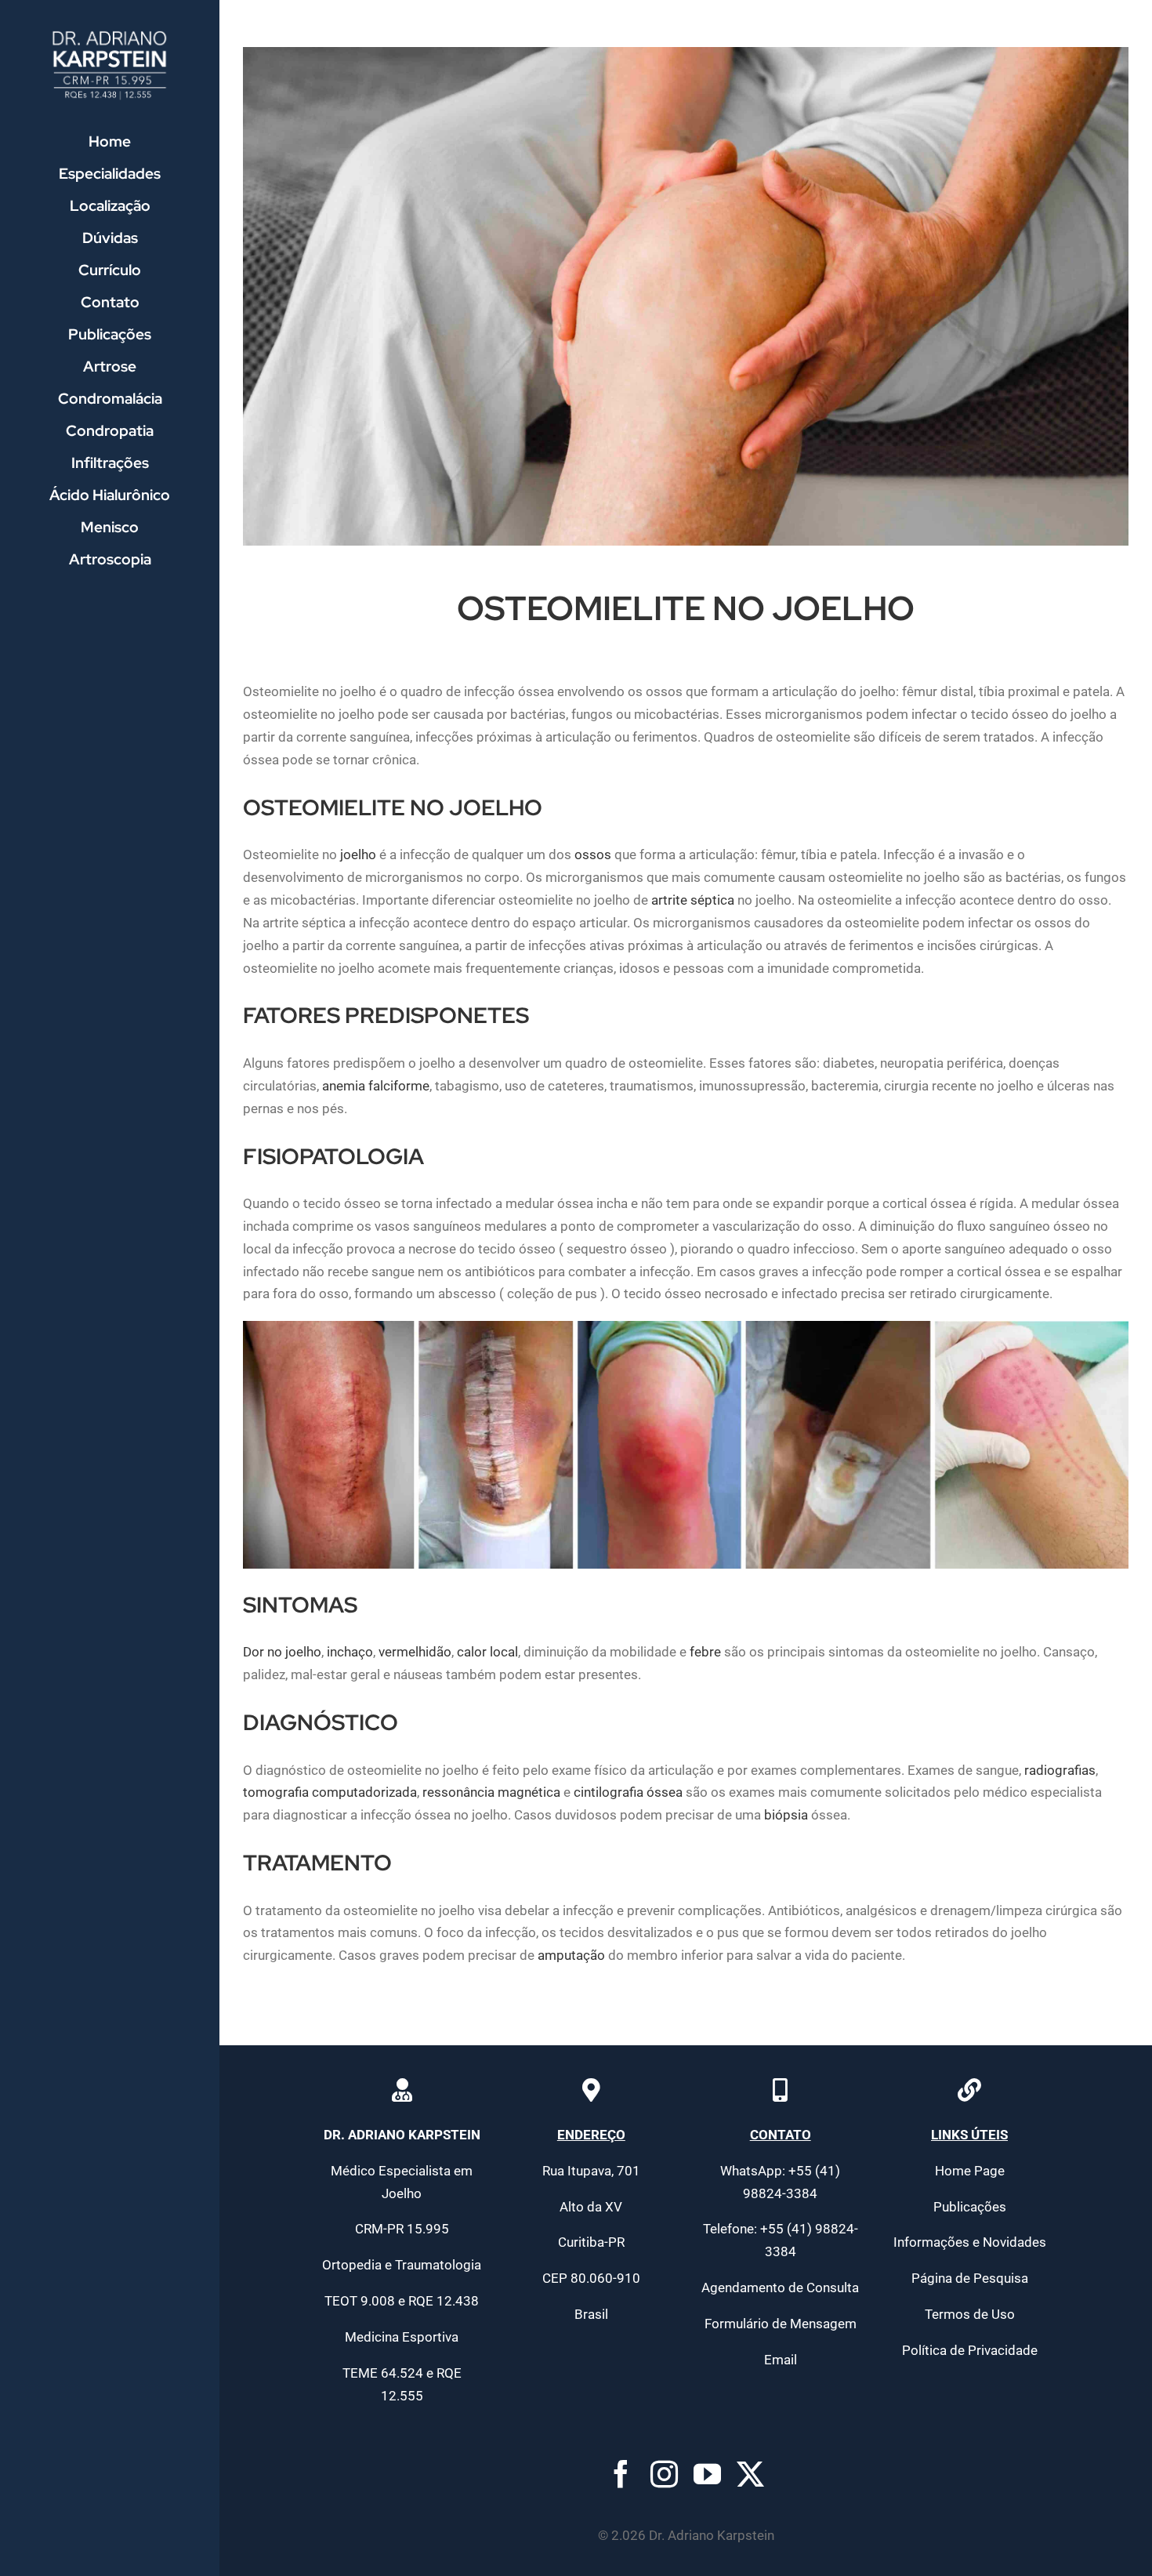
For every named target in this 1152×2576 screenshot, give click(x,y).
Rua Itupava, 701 (591, 2171)
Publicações (970, 2207)
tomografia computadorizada (330, 1792)
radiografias (1060, 1770)
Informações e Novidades (970, 2242)
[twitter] (750, 2474)
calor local (487, 1652)
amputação (571, 1955)
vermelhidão (415, 1652)
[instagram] (664, 2474)
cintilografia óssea (628, 1792)
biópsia (786, 1815)
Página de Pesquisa (970, 2278)
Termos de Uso (970, 2314)
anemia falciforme (376, 1086)
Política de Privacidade (970, 2350)
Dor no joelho (282, 1652)
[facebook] (621, 2474)
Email (781, 2360)
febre (705, 1652)
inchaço (350, 1652)
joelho (358, 854)
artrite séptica (693, 900)
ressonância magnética (491, 1792)
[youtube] (707, 2474)
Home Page (970, 2171)
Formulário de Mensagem (781, 2324)
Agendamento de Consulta (780, 2288)
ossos (593, 854)
